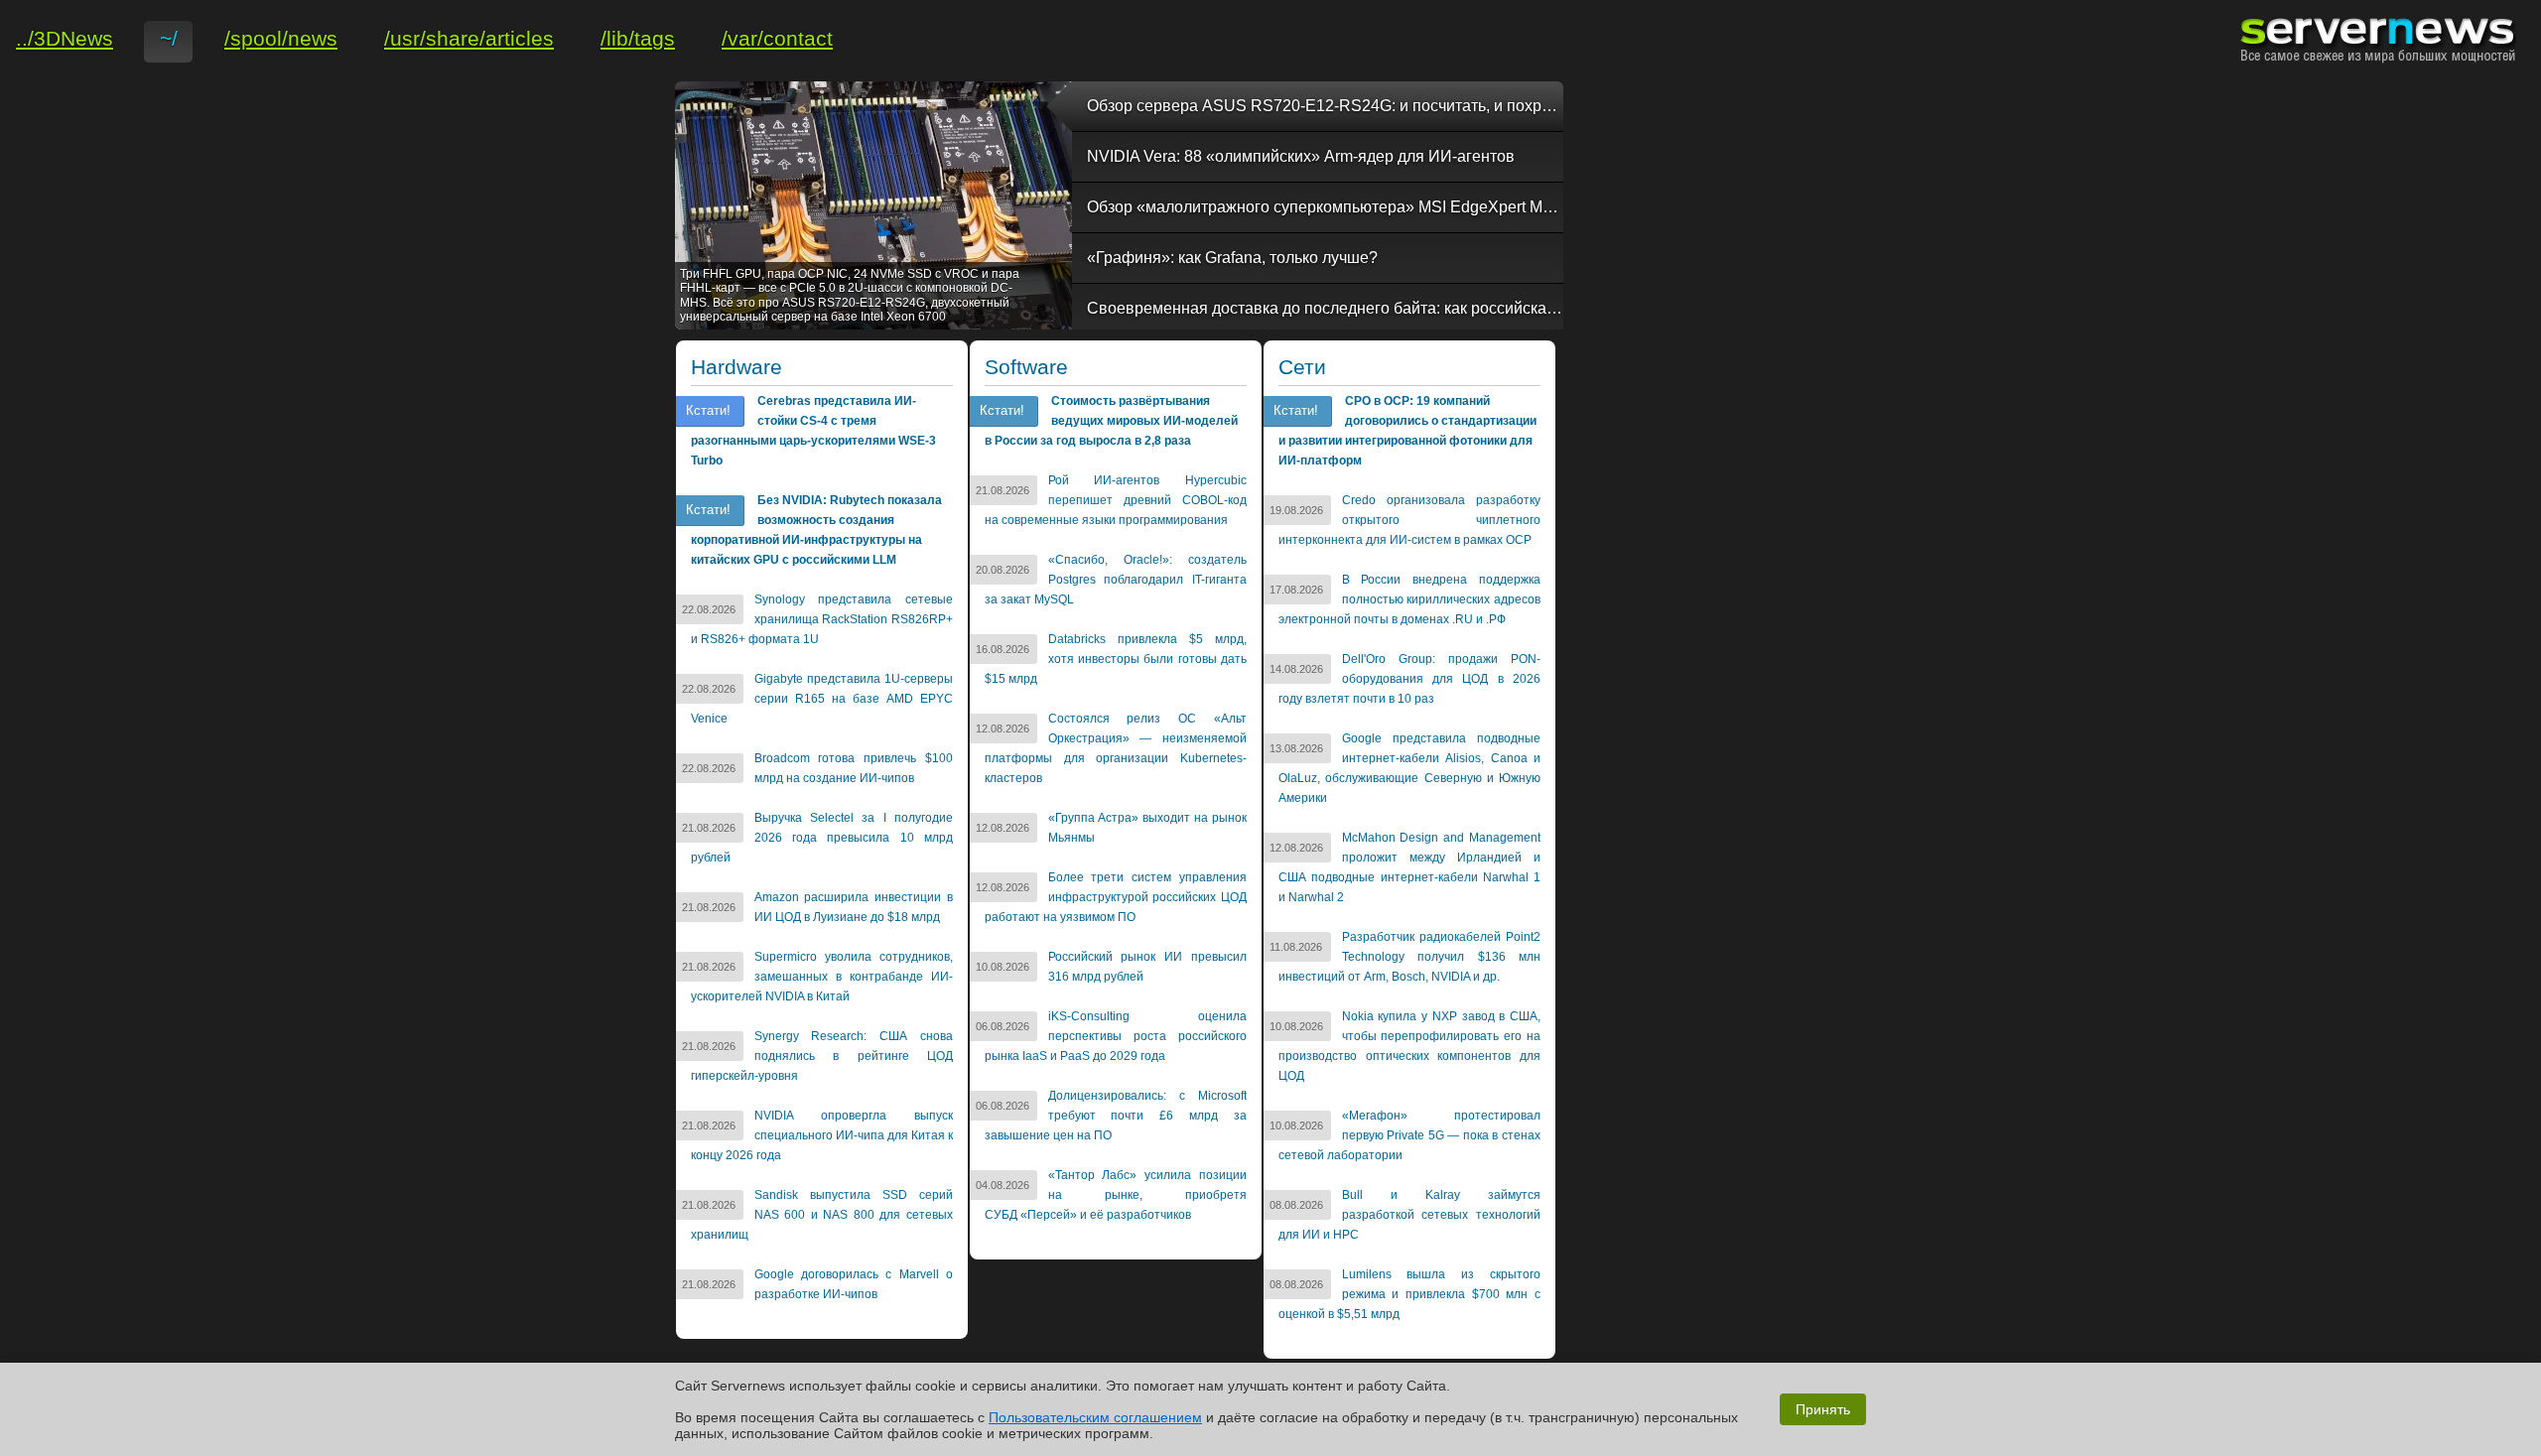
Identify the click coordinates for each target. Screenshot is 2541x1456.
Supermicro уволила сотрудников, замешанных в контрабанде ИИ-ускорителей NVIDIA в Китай (822, 977)
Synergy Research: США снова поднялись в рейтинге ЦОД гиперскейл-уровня (822, 1056)
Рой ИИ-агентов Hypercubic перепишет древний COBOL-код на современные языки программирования (1116, 500)
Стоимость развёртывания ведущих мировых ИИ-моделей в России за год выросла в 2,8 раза (1111, 421)
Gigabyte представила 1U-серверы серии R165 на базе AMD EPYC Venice (822, 699)
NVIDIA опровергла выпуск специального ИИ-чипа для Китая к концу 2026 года (822, 1135)
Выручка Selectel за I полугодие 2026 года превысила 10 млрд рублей (822, 838)
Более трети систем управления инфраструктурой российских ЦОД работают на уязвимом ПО (1116, 897)
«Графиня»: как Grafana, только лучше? (1232, 258)
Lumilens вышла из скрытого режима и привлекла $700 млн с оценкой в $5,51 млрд (1409, 1294)
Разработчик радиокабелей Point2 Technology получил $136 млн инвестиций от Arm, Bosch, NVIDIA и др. (1409, 957)
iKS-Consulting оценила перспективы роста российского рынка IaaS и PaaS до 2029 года (1116, 1036)
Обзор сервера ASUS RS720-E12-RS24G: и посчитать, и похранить (1325, 106)
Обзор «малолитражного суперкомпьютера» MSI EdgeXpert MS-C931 (1325, 207)
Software (1026, 367)
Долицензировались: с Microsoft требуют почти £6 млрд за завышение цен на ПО (1116, 1116)
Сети (1302, 367)
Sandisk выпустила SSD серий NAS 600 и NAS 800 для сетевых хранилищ (822, 1215)
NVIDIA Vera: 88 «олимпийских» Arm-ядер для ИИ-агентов (1301, 156)
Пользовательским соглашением (1095, 1417)
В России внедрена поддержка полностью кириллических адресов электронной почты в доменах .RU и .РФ (1409, 599)
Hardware (736, 367)
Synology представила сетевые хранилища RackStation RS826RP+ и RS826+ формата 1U (822, 619)
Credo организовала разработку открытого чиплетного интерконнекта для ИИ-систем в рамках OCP (1409, 520)
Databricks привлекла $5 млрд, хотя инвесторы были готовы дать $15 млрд (1116, 659)
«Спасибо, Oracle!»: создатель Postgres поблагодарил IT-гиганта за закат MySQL (1116, 580)
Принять (1823, 1409)
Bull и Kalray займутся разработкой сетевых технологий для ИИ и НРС (1409, 1215)
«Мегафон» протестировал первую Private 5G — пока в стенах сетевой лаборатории (1409, 1135)
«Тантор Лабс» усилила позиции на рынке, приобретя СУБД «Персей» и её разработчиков (1116, 1195)
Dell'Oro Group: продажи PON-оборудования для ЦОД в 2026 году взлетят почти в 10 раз (1409, 679)
